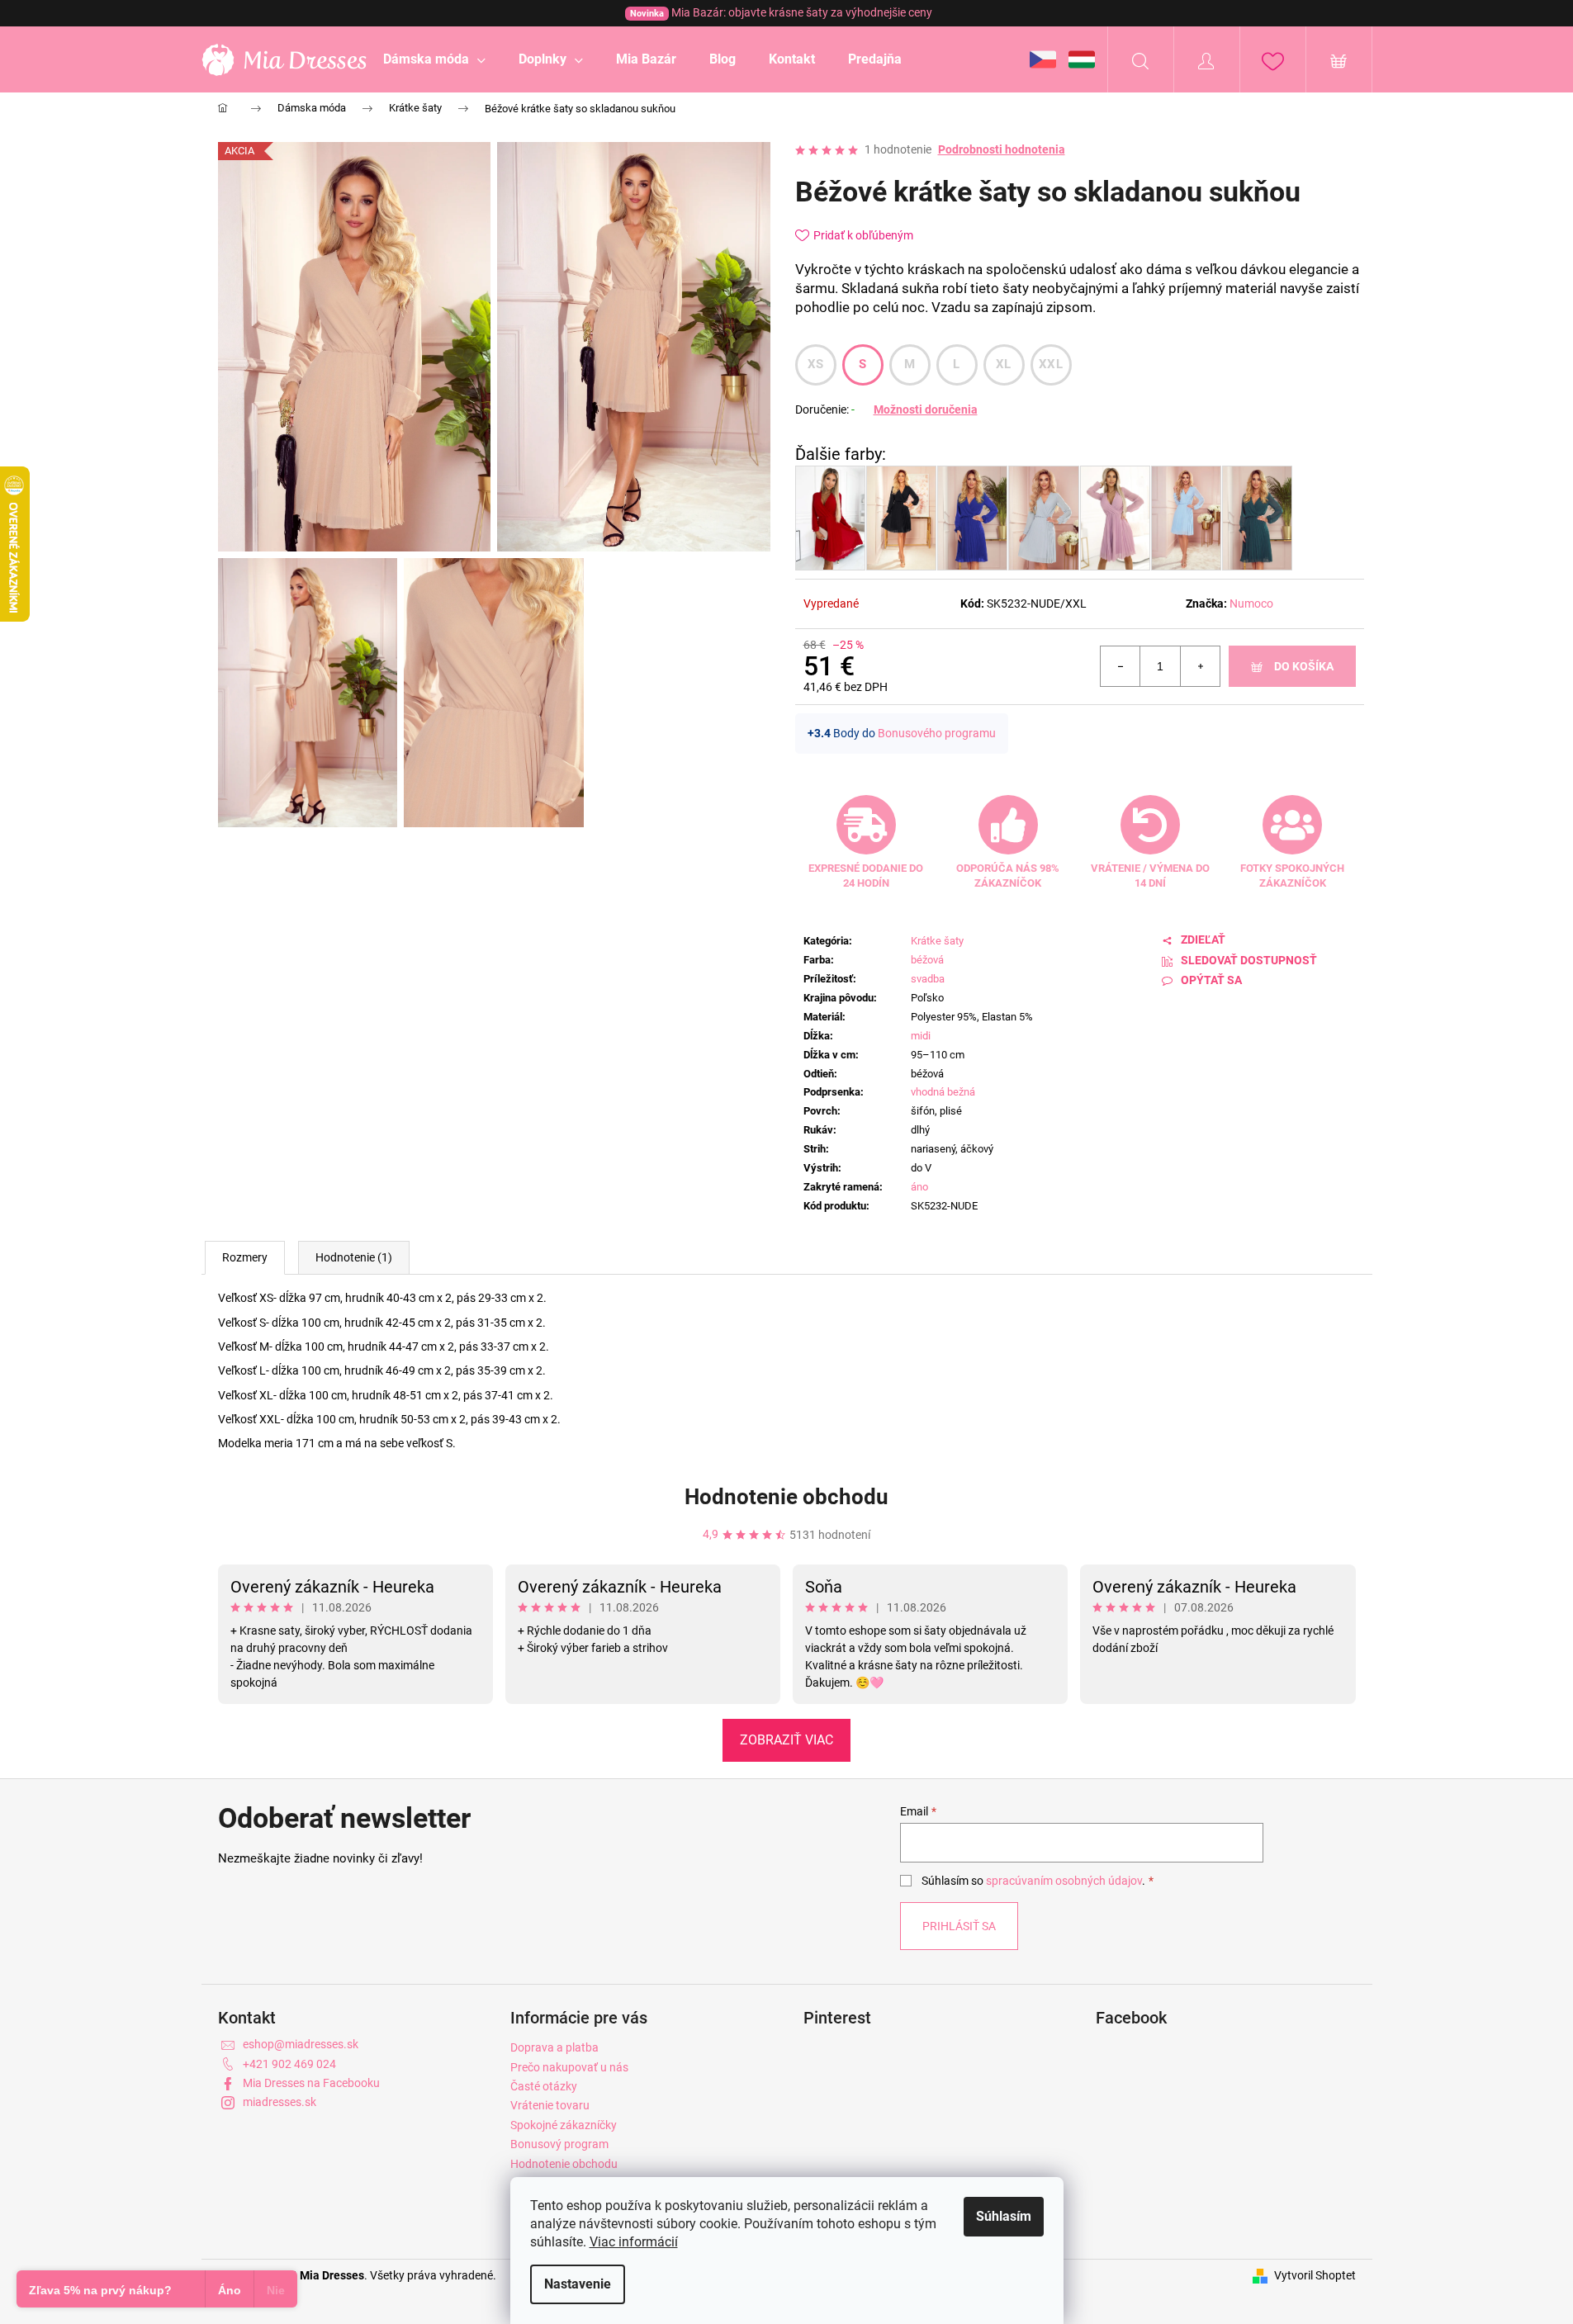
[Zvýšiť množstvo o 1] (1200, 666)
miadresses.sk (280, 2102)
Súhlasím (1004, 2216)
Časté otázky (544, 2086)
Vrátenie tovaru (550, 2105)
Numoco (1251, 603)
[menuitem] (434, 59)
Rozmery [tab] (245, 1257)
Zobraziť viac (786, 1740)
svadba (928, 979)
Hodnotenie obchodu (786, 1497)
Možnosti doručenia (926, 409)
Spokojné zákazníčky (564, 2125)
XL (1004, 364)
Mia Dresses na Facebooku (311, 2083)
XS (816, 364)
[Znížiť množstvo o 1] (1121, 666)
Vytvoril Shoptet (1315, 2275)
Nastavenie (578, 2284)
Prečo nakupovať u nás (569, 2067)
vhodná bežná (943, 1092)
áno (919, 1187)
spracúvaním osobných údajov (1064, 1881)
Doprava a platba (554, 2047)
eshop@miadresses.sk (301, 2044)
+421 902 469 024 (289, 2064)
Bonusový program (559, 2144)
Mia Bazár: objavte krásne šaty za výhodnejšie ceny (781, 12)
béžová (927, 960)
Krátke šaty (937, 941)
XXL (1051, 364)
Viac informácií (634, 2242)
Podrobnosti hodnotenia (1002, 149)
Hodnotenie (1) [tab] (354, 1257)
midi (921, 1036)
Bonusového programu (937, 733)
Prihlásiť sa (959, 1926)
